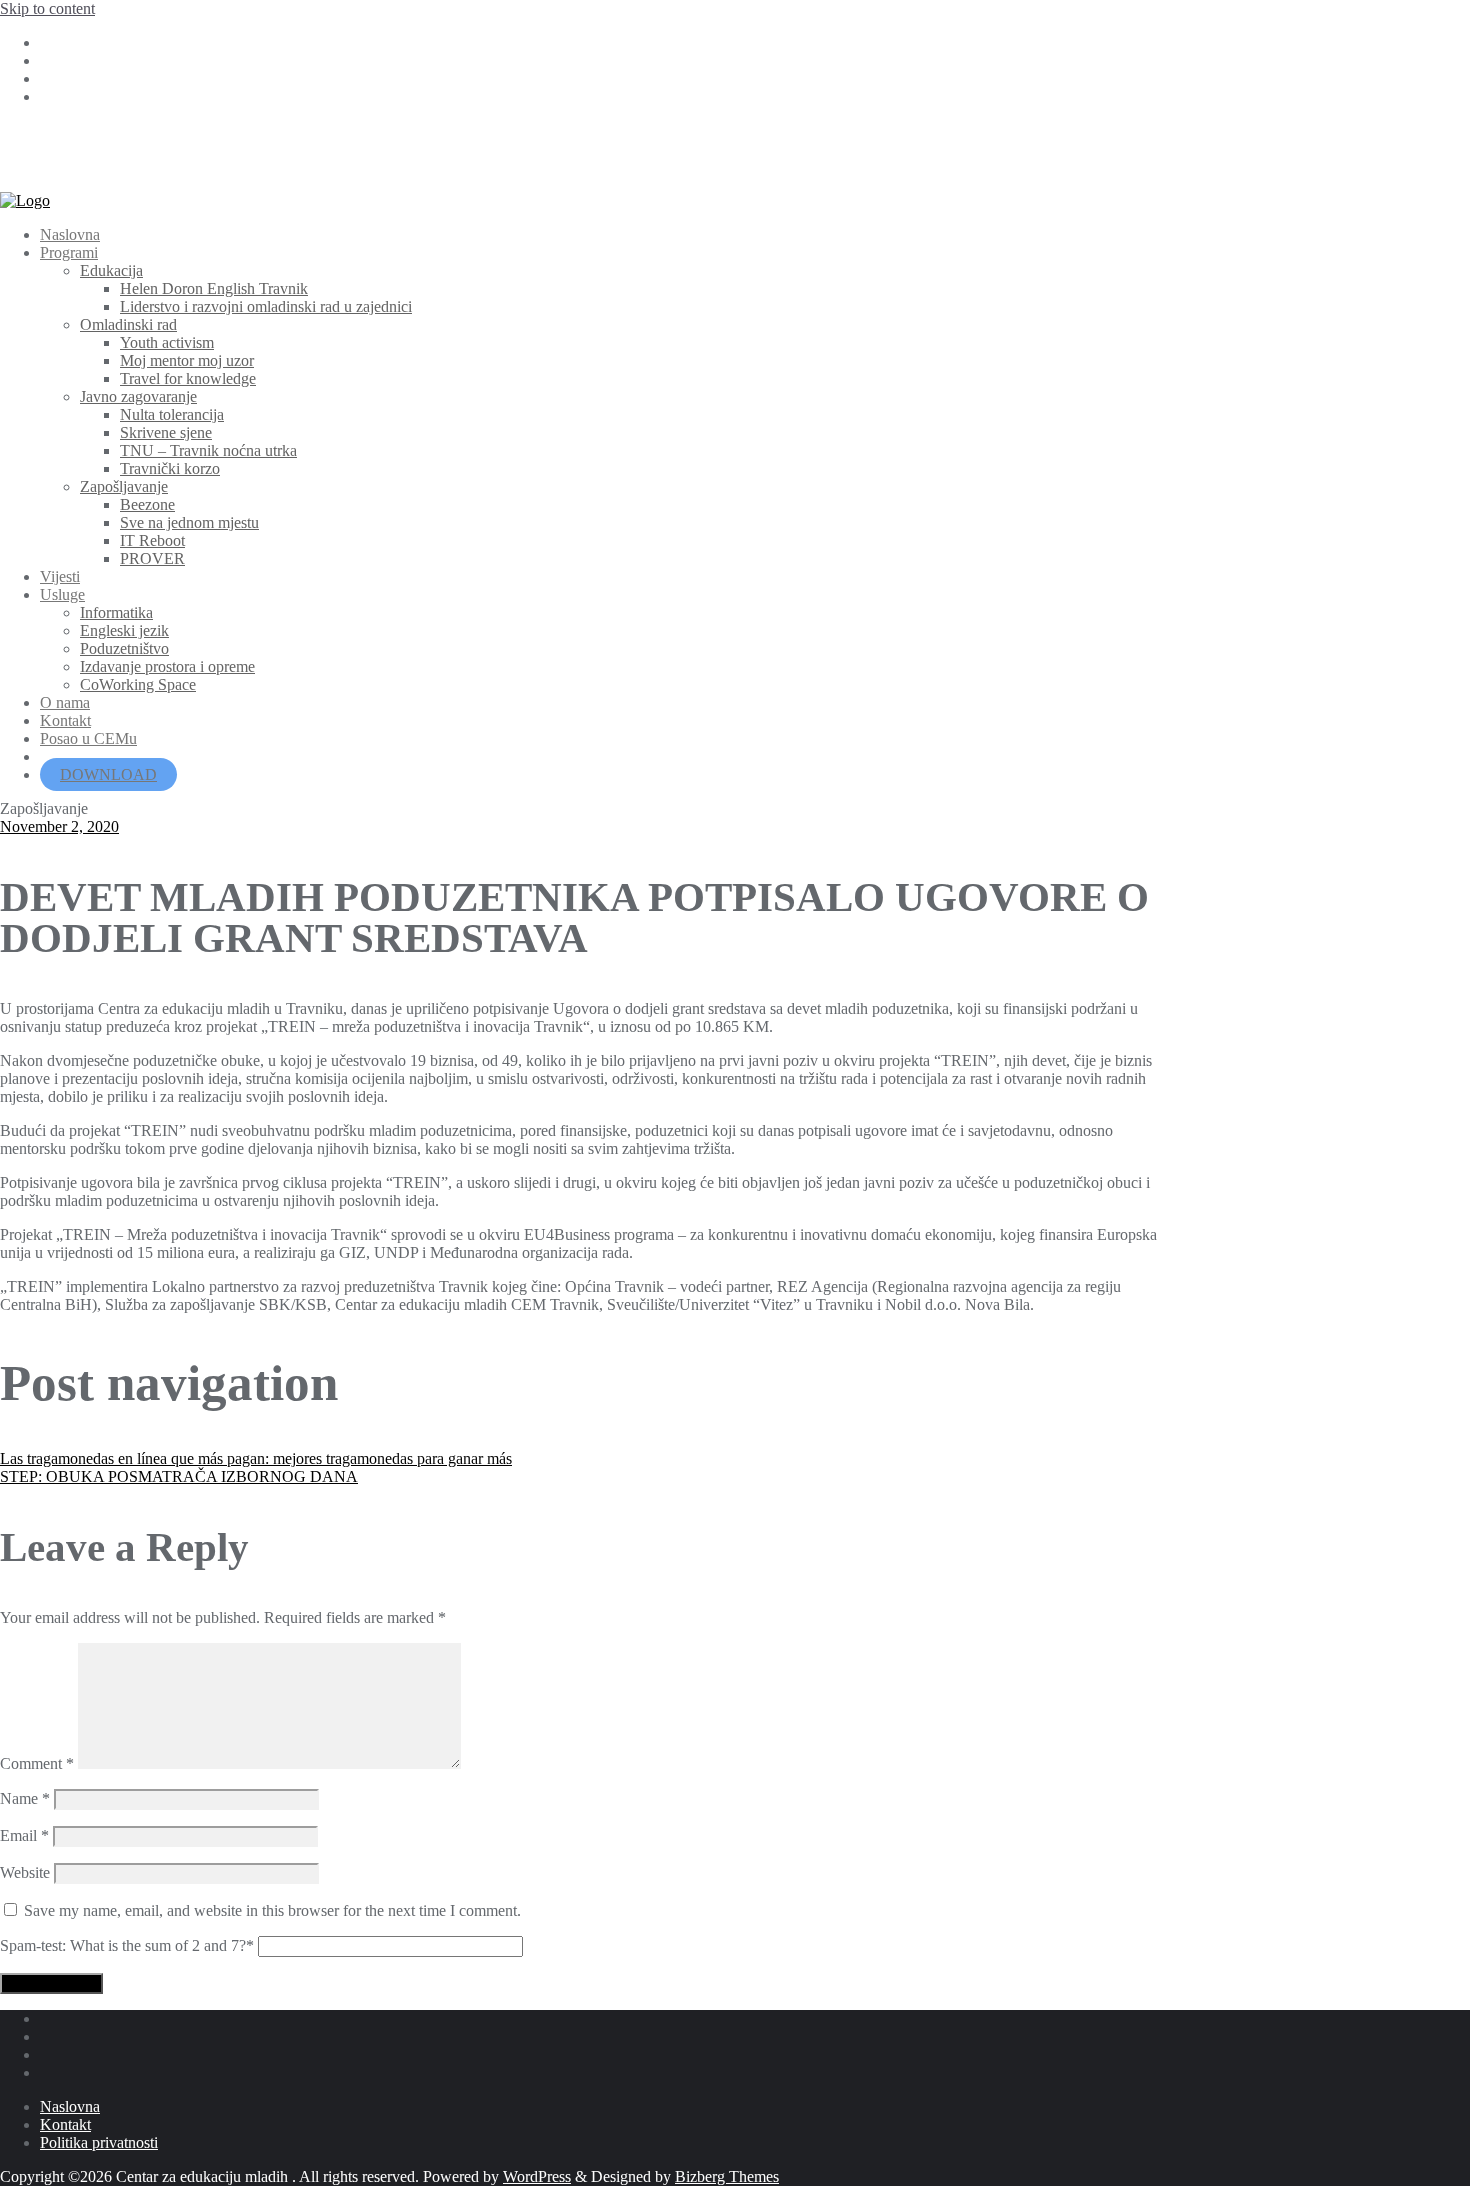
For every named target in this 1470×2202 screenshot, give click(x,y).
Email (24, 1835)
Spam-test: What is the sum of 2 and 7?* (127, 1945)
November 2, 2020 (59, 826)
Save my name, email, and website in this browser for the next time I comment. (272, 1910)
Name (25, 1798)
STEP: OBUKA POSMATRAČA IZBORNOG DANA (179, 1476)
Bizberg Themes (727, 2176)
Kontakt (65, 2124)
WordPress (537, 2176)
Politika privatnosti (99, 2142)
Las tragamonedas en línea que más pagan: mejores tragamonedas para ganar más (256, 1458)
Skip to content (47, 8)
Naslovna (70, 2106)
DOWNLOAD (108, 774)
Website (25, 1872)
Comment (37, 1763)
